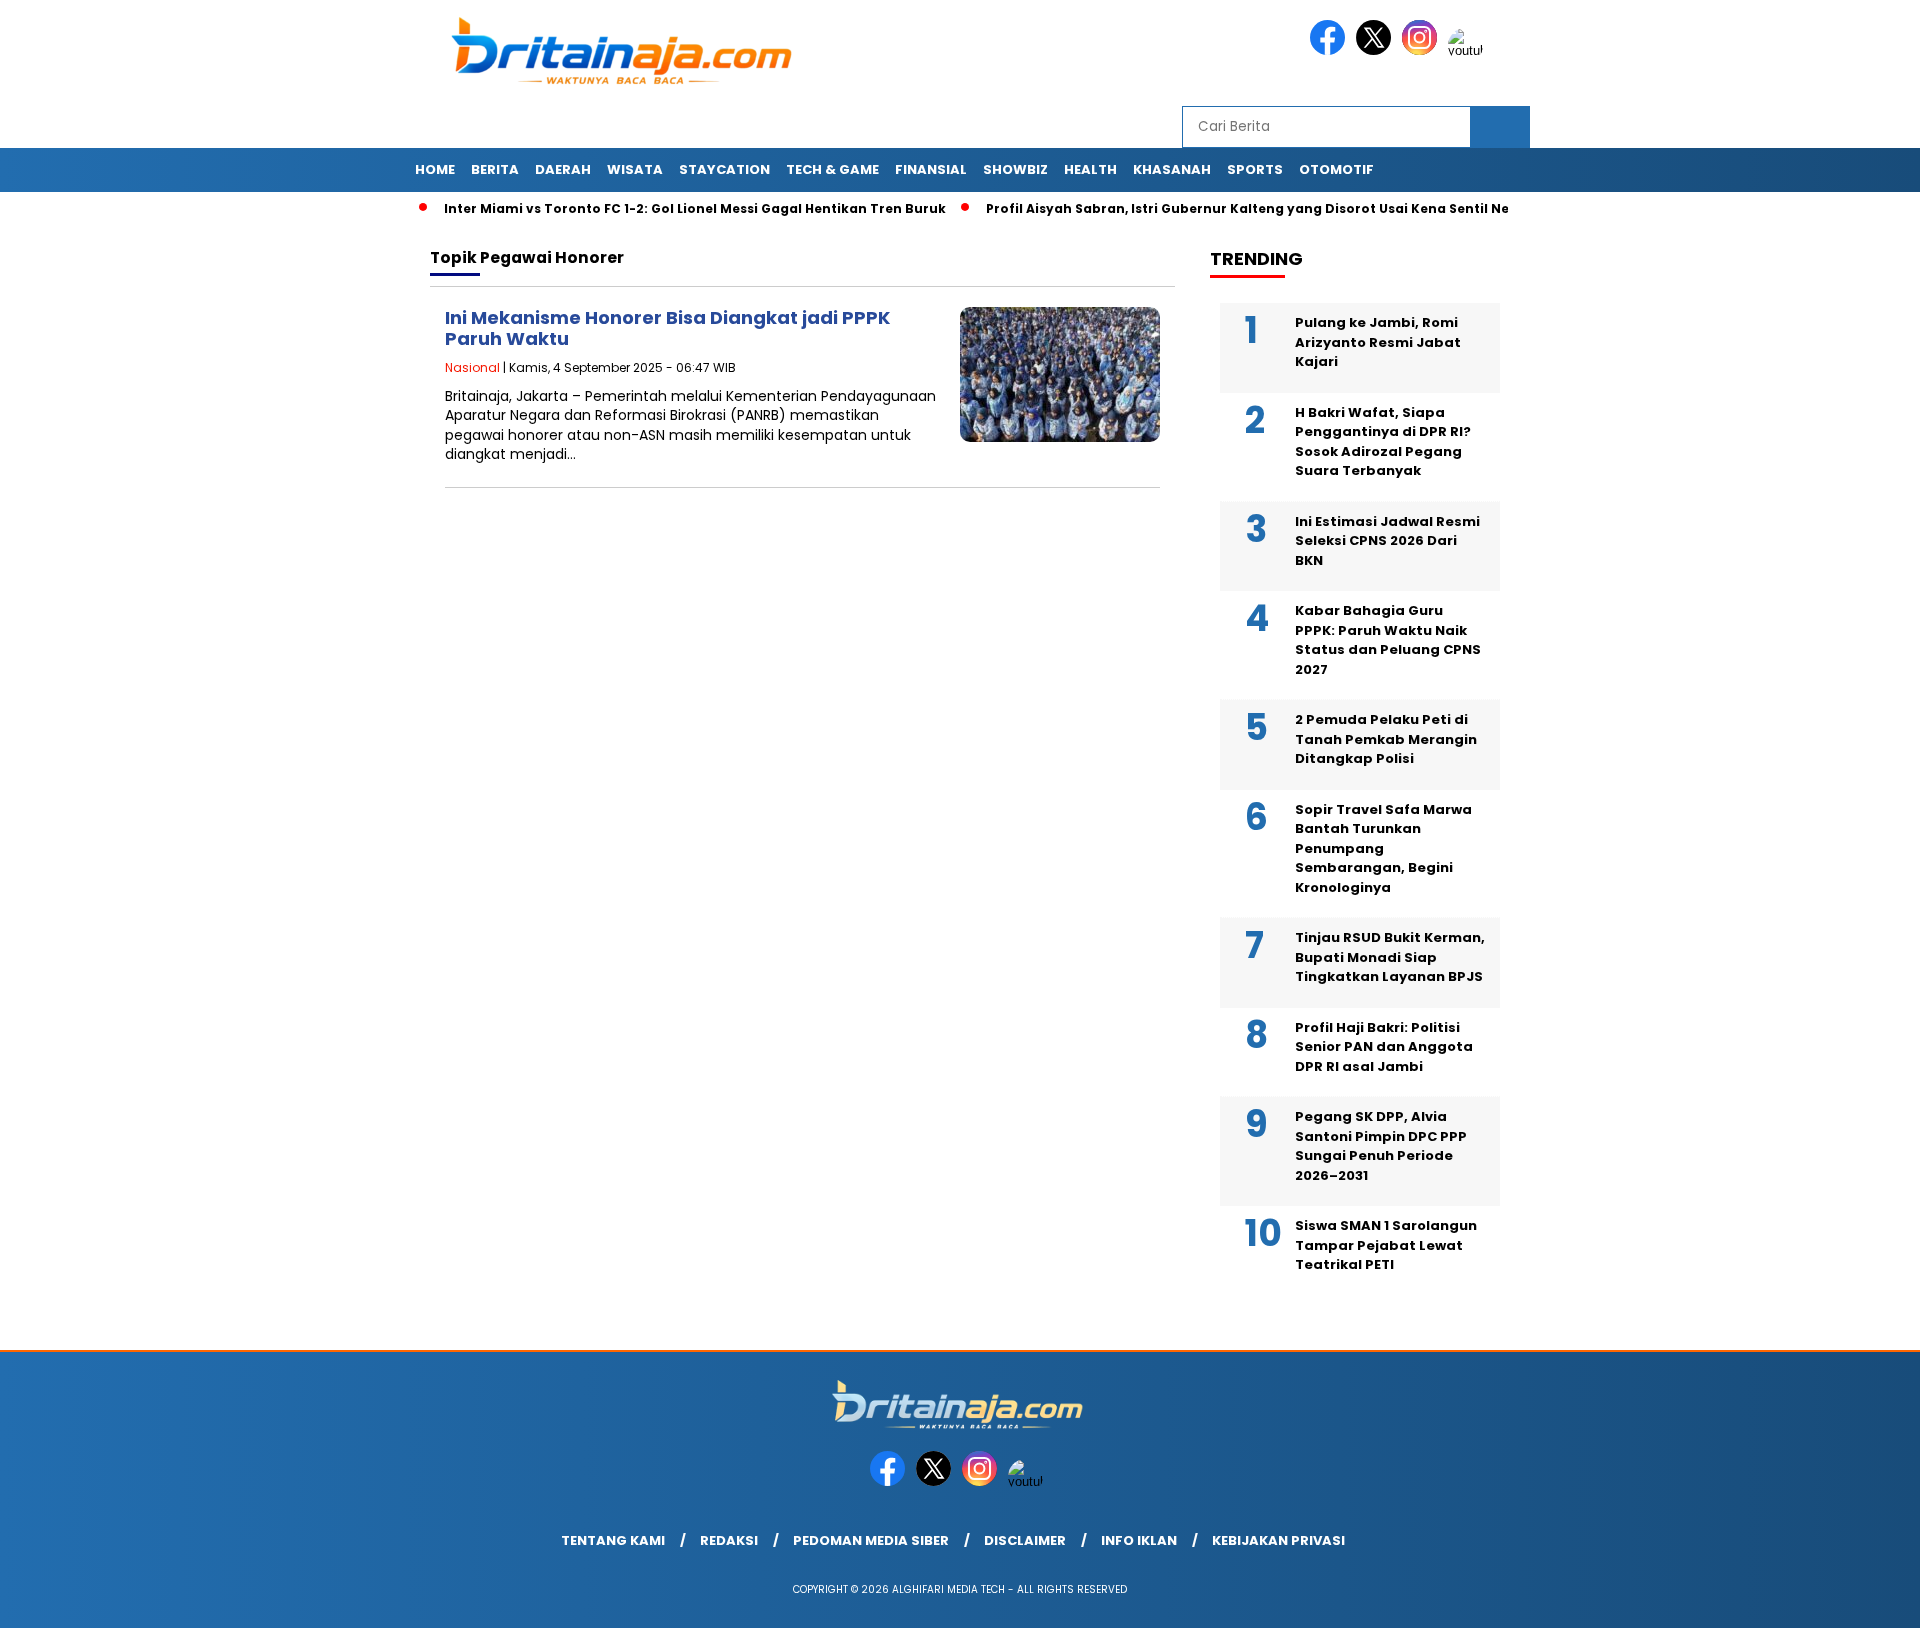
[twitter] (1377, 50)
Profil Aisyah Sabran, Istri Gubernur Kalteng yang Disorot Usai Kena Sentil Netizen (1224, 208)
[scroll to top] (1845, 1597)
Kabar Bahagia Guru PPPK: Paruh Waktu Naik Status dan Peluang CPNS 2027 (1388, 640)
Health (1090, 169)
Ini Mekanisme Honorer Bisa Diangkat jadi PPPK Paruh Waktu (667, 328)
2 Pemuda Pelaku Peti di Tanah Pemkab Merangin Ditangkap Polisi (1386, 739)
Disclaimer (1025, 1540)
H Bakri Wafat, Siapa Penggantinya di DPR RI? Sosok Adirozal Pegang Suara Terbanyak (1383, 442)
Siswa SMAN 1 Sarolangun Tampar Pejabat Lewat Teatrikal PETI (1386, 1245)
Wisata (635, 169)
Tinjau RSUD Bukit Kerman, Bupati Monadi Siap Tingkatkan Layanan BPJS (1390, 957)
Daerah (563, 169)
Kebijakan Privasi (1278, 1540)
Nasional (472, 367)
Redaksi (729, 1540)
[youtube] (1469, 50)
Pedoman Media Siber (871, 1540)
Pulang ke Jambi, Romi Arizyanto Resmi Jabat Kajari (1378, 342)
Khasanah (1172, 169)
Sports (1255, 169)
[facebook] (1331, 50)
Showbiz (1015, 169)
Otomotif (1336, 169)
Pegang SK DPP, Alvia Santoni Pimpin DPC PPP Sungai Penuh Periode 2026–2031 (1381, 1146)
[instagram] (1423, 50)
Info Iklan (1139, 1540)
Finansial (931, 169)
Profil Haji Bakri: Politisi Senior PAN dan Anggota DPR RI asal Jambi (1384, 1047)
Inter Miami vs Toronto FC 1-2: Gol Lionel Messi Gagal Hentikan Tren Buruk (655, 208)
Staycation (724, 169)
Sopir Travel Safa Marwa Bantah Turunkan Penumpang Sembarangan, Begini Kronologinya (1383, 848)
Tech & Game (832, 169)
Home (435, 169)
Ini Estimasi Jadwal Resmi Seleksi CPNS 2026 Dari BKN (1387, 541)
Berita (495, 169)
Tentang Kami (613, 1540)
